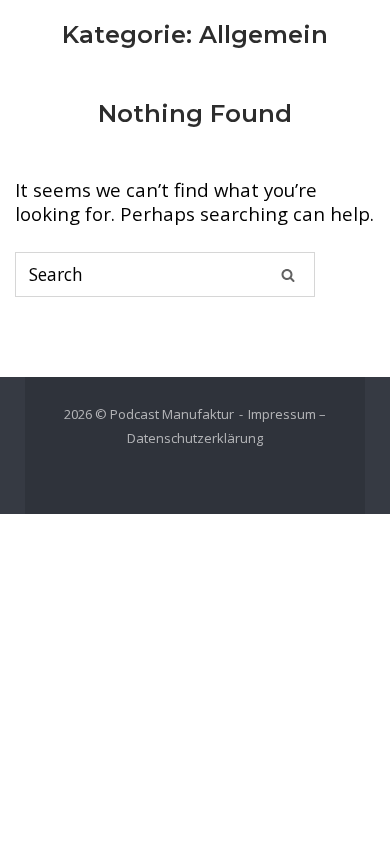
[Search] (288, 274)
